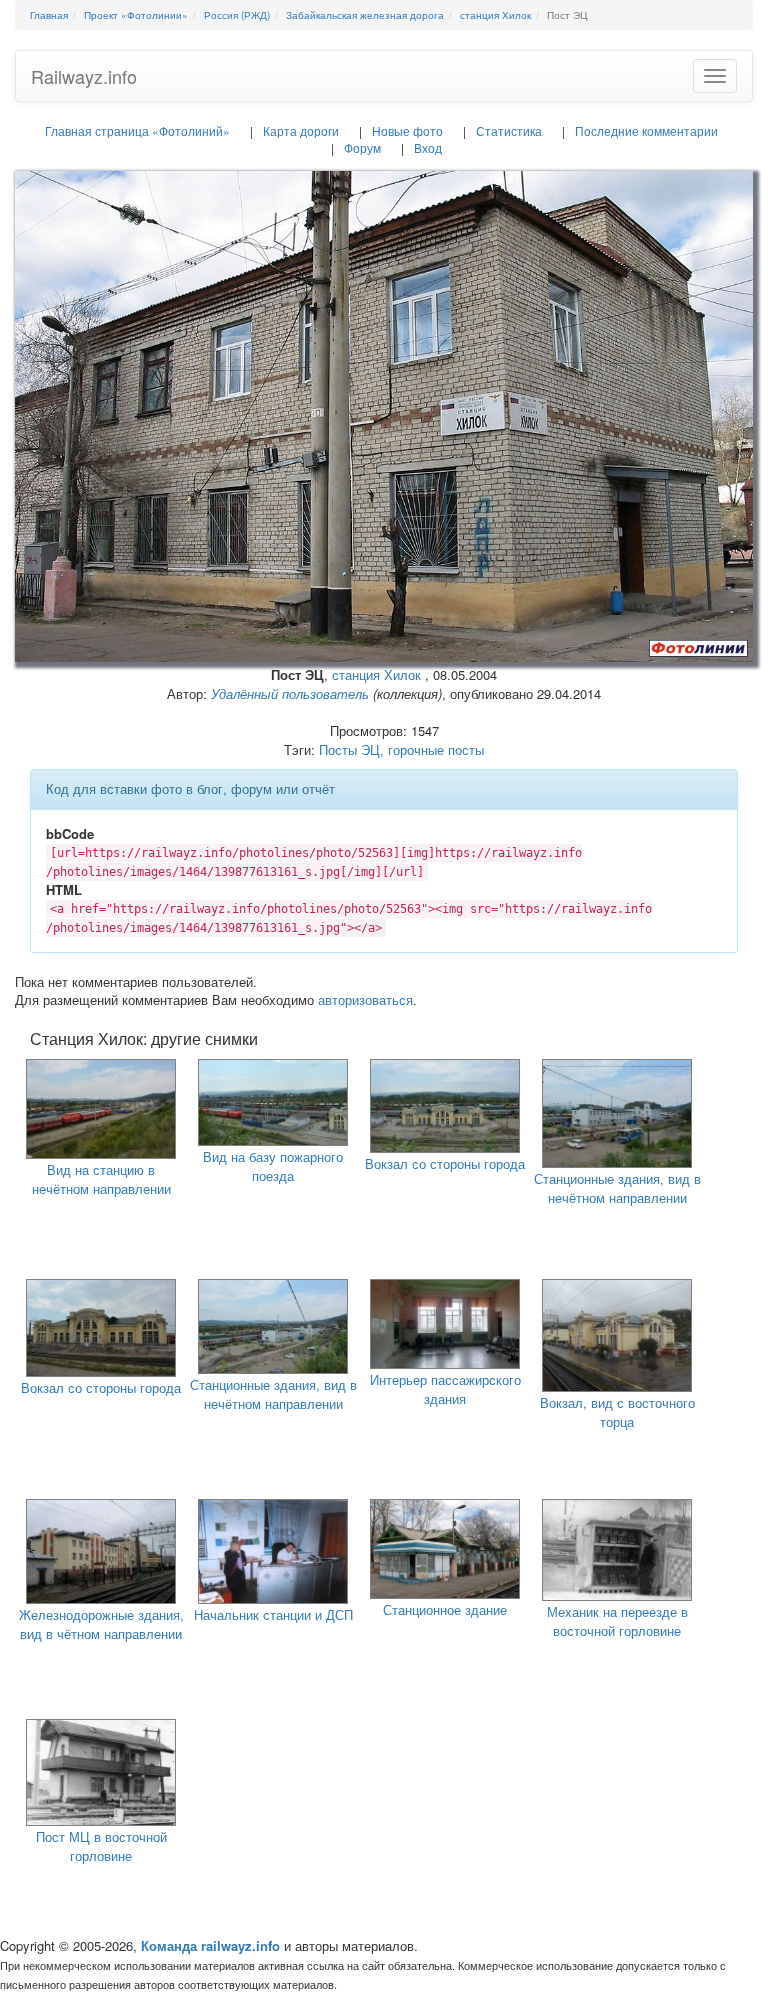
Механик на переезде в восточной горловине (617, 1621)
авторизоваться (365, 999)
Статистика (509, 130)
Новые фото (407, 130)
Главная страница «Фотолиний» (137, 130)
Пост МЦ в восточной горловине (101, 1846)
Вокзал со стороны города (445, 1163)
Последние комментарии (646, 130)
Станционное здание (445, 1609)
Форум (362, 147)
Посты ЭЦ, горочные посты (401, 749)
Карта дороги (301, 130)
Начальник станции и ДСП (273, 1614)
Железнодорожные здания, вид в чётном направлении (101, 1624)
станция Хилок (376, 674)
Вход (428, 147)
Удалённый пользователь (290, 693)
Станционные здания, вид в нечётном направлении (617, 1188)
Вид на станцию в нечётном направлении (101, 1179)
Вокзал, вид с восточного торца (617, 1412)
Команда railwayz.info (210, 1945)
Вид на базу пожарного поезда (273, 1166)
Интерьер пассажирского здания (445, 1389)
